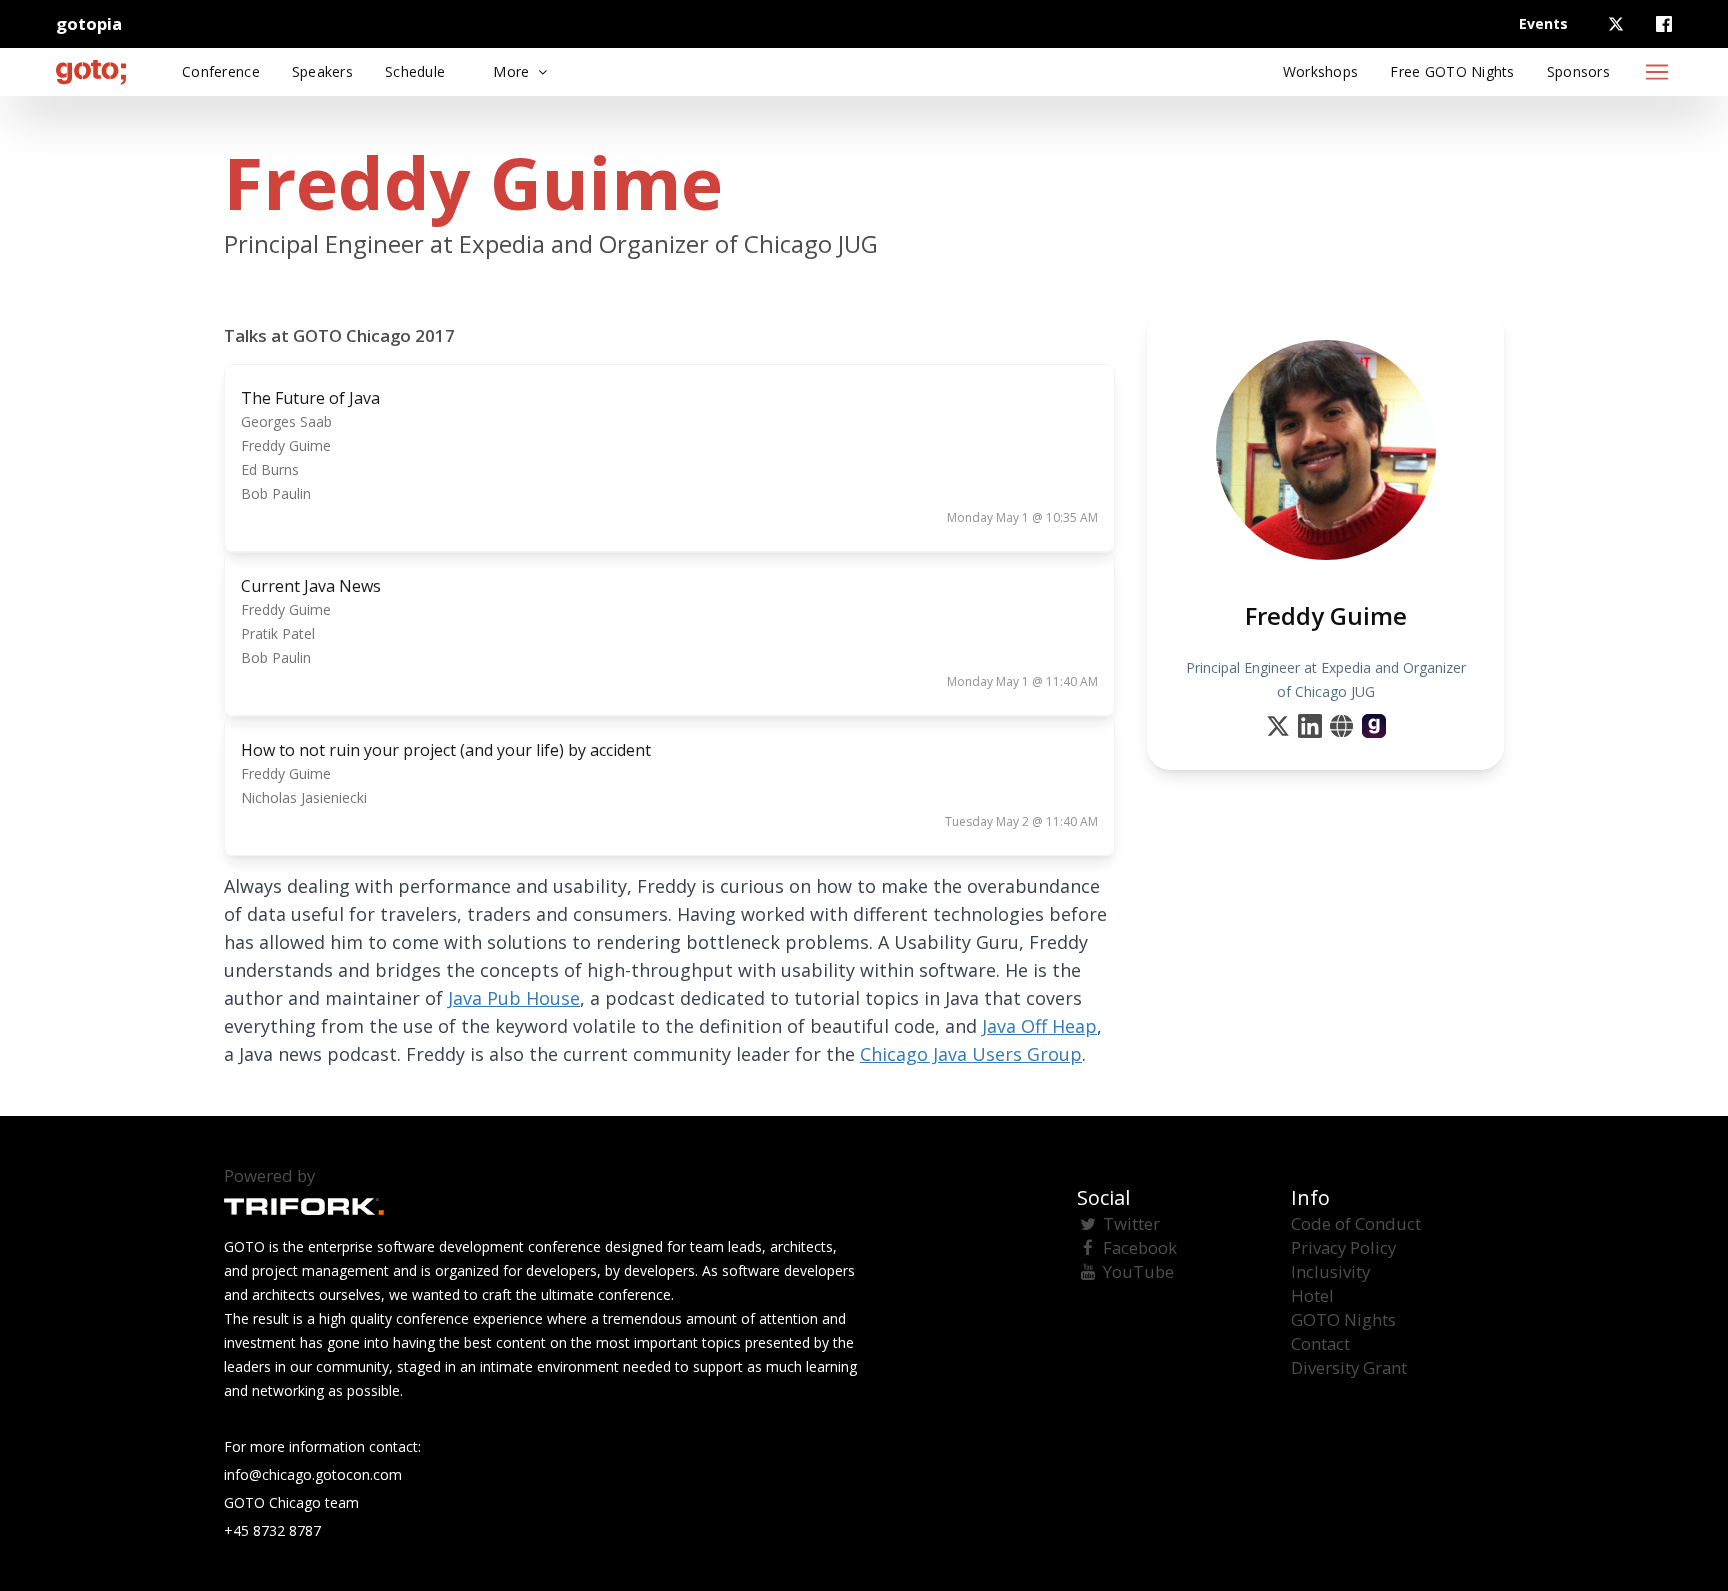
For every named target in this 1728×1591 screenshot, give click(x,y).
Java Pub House (514, 998)
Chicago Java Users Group (971, 1054)
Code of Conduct (1356, 1223)
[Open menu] (1657, 72)
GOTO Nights (1343, 1319)
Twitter (1131, 1223)
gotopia (89, 23)
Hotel (1312, 1295)
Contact (1320, 1343)
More (513, 71)
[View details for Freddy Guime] (1374, 726)
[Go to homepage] (91, 72)
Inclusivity (1330, 1271)
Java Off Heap (1039, 1026)
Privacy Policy (1343, 1247)
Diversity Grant (1349, 1367)
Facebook (1140, 1247)
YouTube (1138, 1271)
